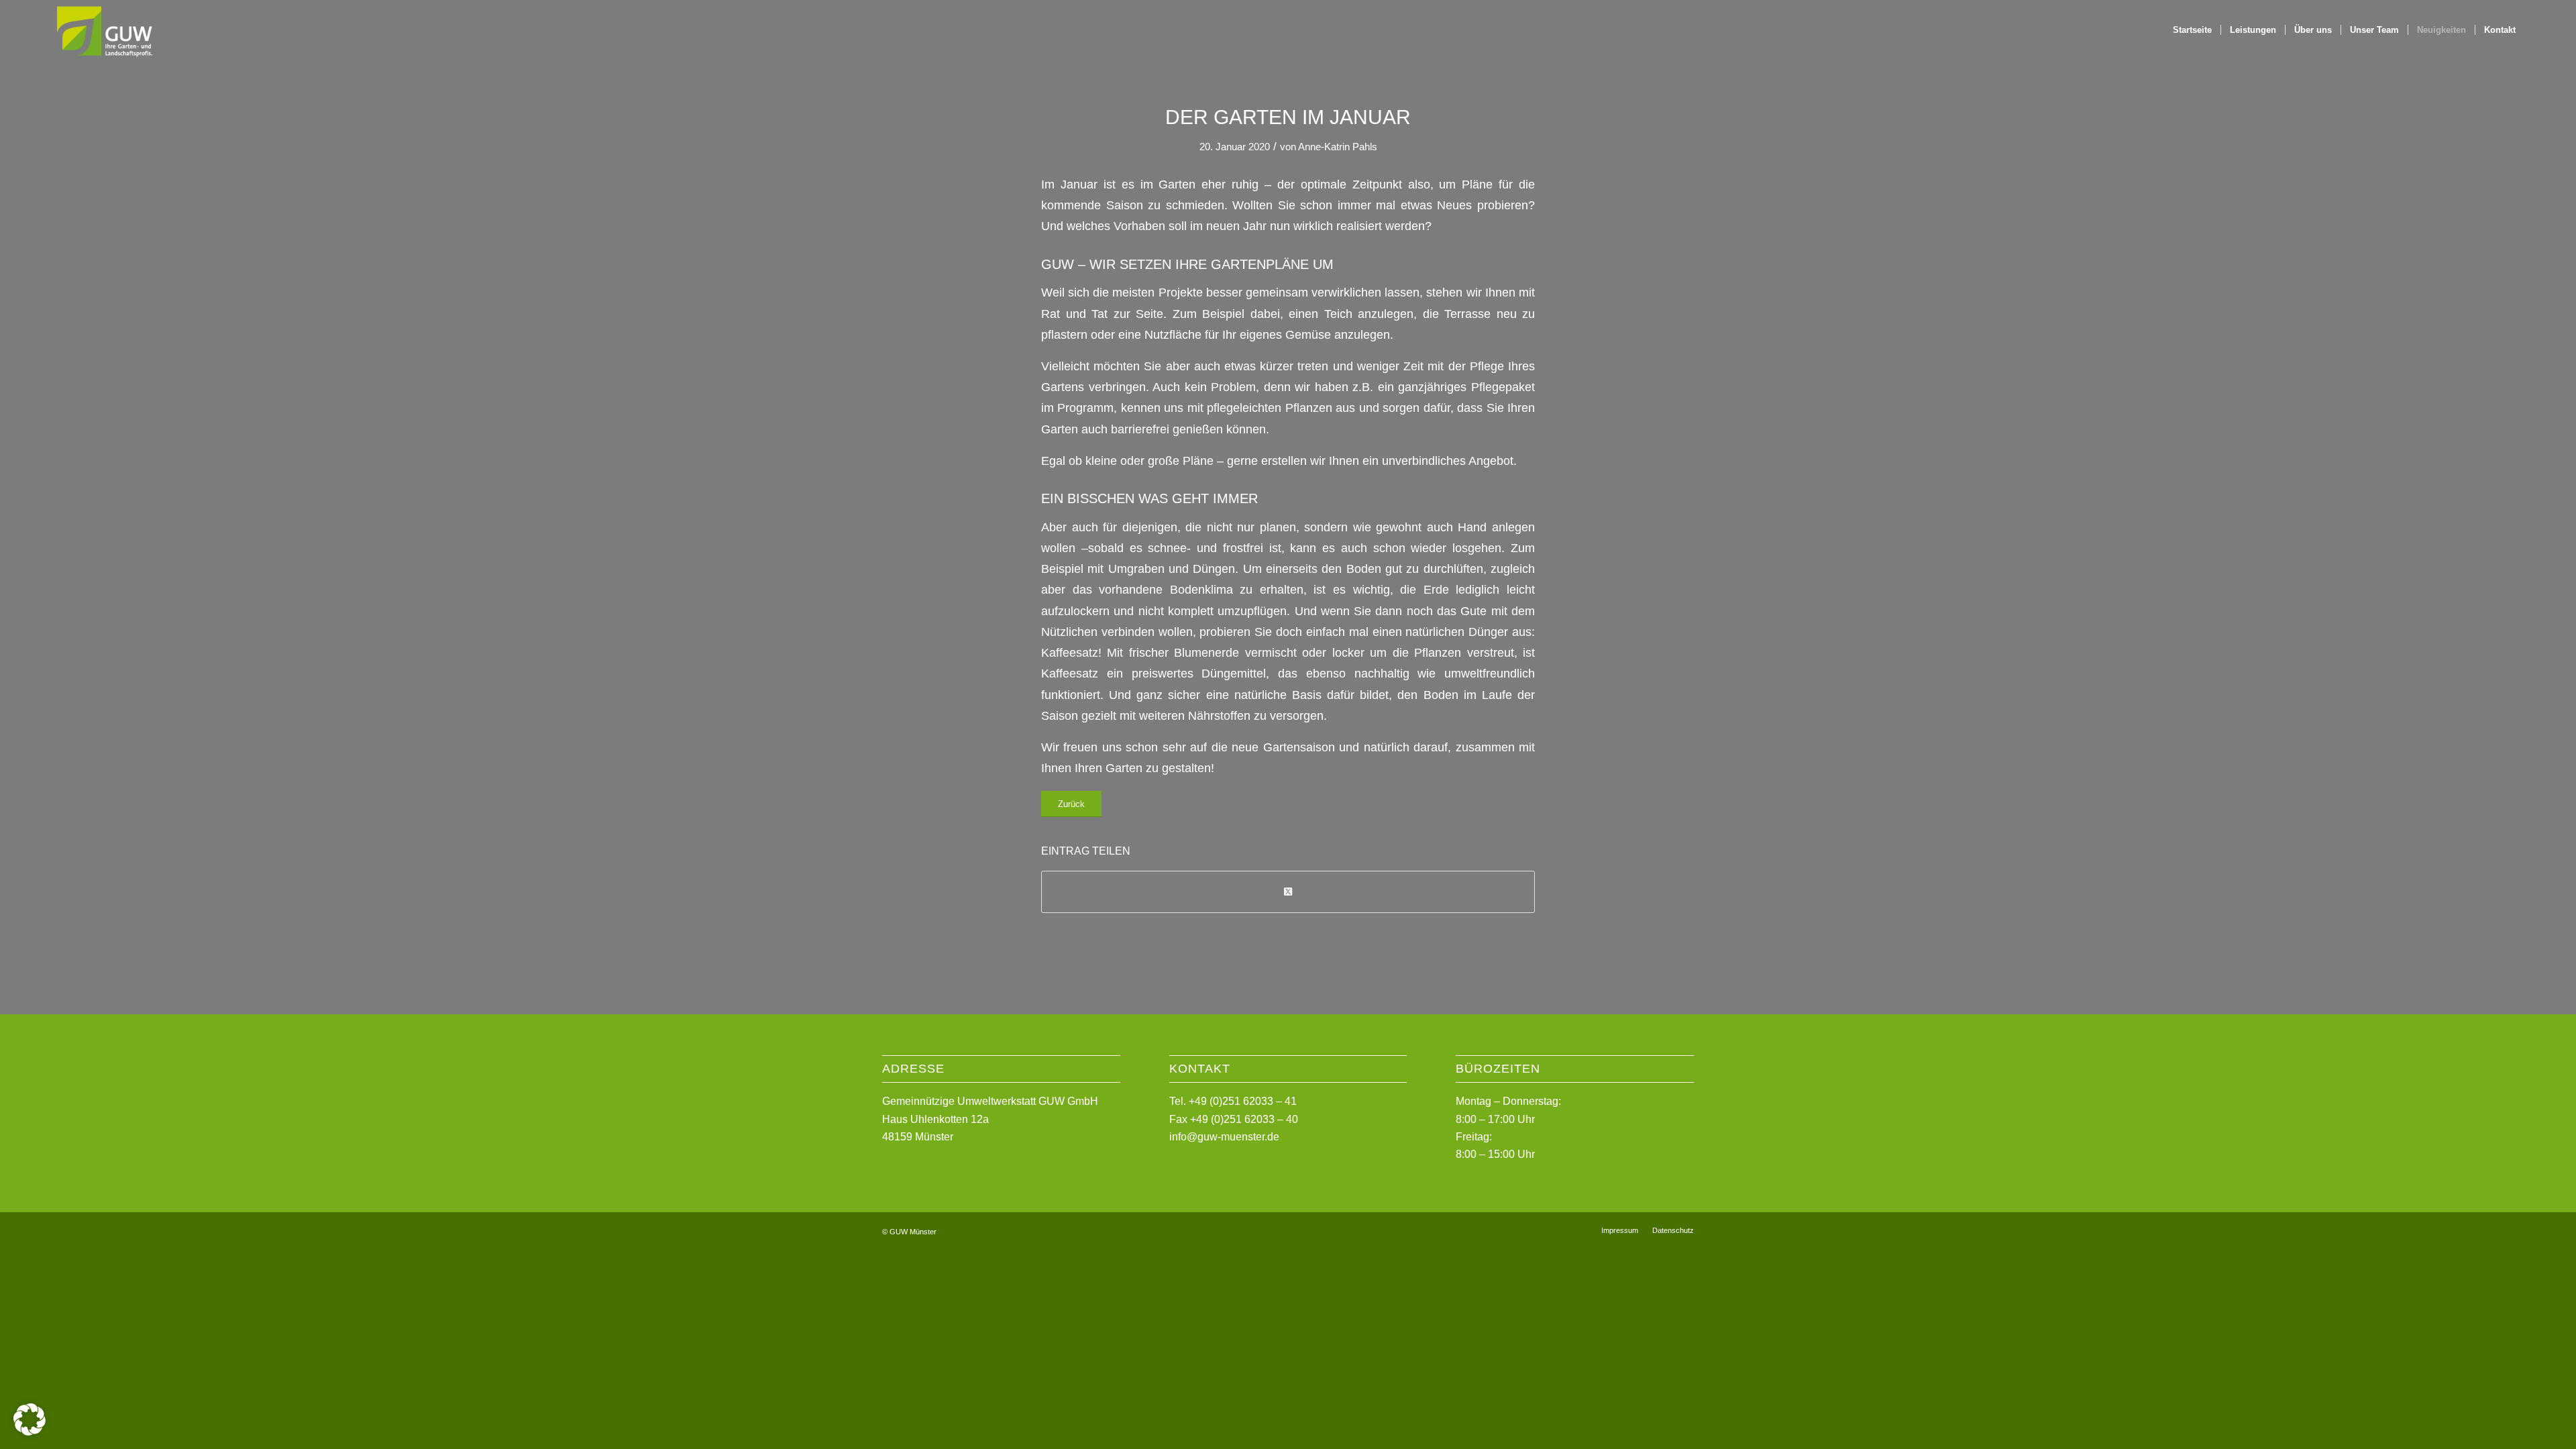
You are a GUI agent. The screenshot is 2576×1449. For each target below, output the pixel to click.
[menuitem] (2192, 30)
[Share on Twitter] (1288, 892)
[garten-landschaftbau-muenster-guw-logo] (104, 30)
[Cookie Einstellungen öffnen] (30, 1432)
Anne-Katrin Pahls (1338, 147)
